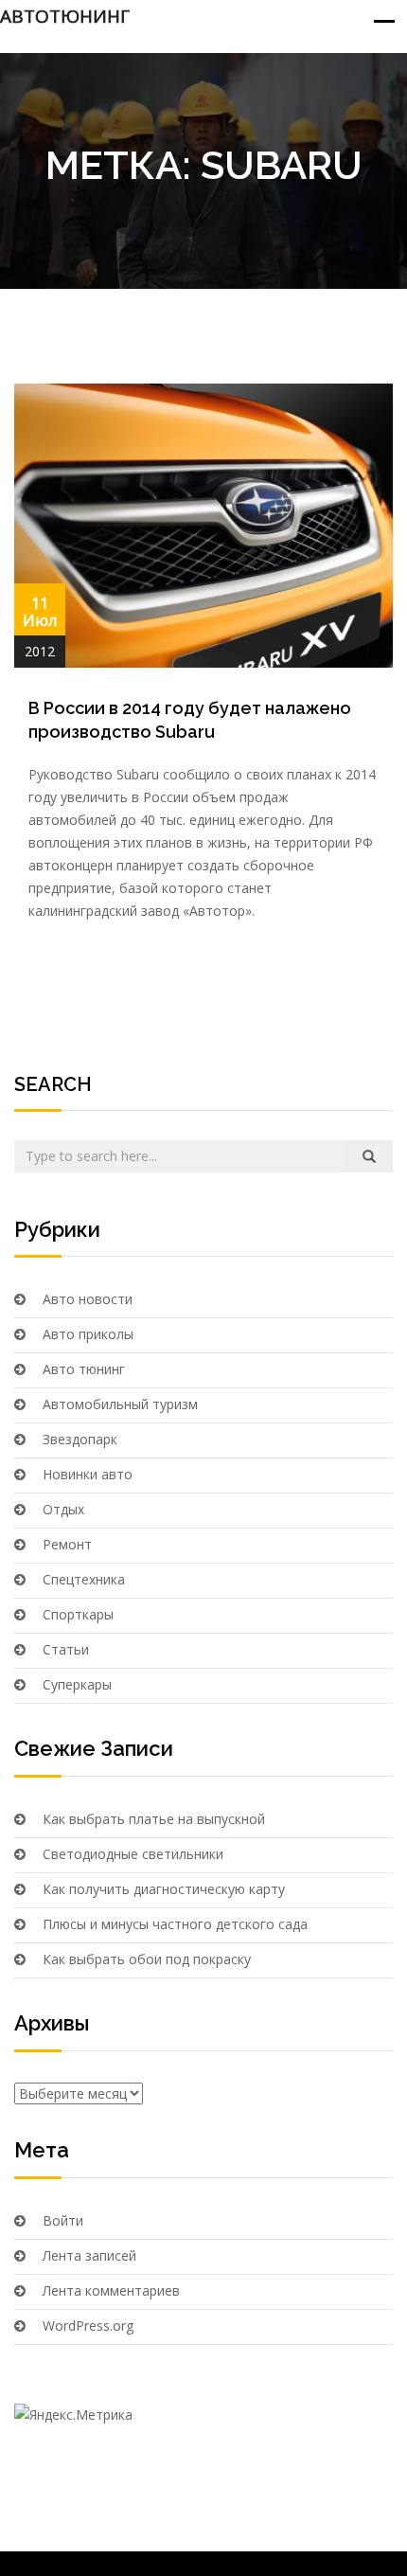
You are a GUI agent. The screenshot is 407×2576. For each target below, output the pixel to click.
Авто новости (88, 1299)
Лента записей (89, 2255)
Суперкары (77, 1684)
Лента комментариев (111, 2290)
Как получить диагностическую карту (164, 1889)
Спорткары (78, 1614)
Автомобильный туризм (120, 1404)
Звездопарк (80, 1439)
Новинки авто (88, 1474)
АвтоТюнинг (65, 16)
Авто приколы (88, 1334)
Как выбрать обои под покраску (147, 1959)
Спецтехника (84, 1579)
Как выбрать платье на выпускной (154, 1819)
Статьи (66, 1649)
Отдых (63, 1509)
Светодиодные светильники (133, 1854)
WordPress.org (88, 2326)
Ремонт (67, 1544)
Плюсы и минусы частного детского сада (175, 1924)
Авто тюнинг (84, 1369)
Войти (63, 2220)
